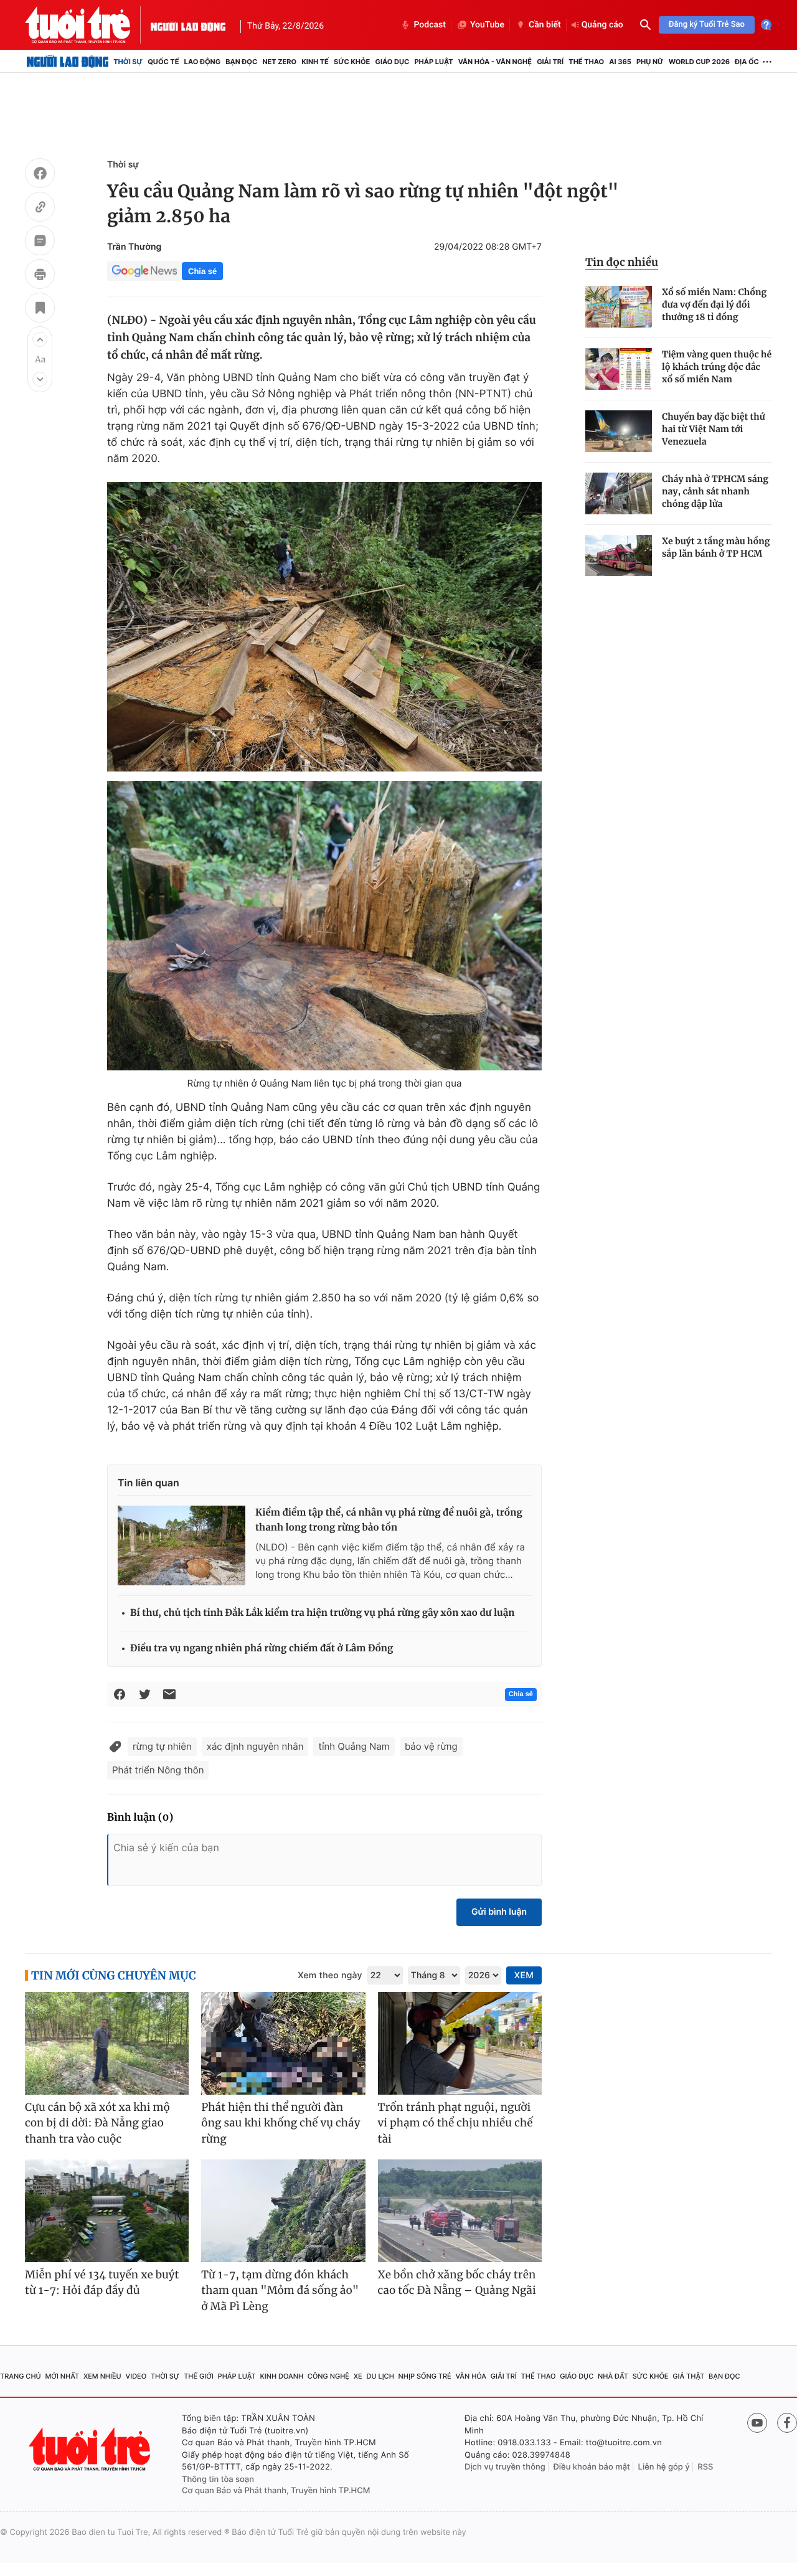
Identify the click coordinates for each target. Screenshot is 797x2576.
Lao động (203, 62)
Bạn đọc (241, 62)
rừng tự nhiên (162, 1746)
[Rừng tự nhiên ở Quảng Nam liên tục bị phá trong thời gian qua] (324, 926)
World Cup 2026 (699, 62)
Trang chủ (21, 2376)
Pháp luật (433, 62)
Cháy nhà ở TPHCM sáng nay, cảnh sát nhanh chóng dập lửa (715, 491)
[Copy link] (40, 209)
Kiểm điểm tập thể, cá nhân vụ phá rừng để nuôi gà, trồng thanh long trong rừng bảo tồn (389, 1520)
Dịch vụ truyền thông (505, 2467)
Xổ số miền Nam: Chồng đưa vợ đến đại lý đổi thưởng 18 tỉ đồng (714, 304)
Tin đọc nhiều (622, 262)
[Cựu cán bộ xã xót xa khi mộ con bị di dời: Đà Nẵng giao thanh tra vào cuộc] (107, 2043)
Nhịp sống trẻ (425, 2376)
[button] (40, 339)
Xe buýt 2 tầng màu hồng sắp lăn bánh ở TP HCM (716, 547)
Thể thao (586, 62)
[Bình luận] (40, 242)
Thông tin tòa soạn (218, 2479)
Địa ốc (747, 62)
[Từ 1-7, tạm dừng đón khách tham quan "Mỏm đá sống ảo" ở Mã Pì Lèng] (283, 2211)
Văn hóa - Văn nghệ (495, 62)
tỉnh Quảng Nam (354, 1746)
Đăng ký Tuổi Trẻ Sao (707, 25)
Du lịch (380, 2376)
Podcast (430, 25)
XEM (524, 1975)
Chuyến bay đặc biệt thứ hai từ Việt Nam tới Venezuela (714, 429)
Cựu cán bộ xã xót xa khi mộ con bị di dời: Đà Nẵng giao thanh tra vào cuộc (97, 2123)
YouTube (487, 25)
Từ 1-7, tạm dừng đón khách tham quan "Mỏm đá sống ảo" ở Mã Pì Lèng (280, 2291)
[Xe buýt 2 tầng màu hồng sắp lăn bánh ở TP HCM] (619, 556)
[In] (40, 276)
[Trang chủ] (68, 62)
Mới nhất (62, 2376)
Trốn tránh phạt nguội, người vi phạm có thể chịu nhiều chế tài (455, 2123)
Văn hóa (471, 2376)
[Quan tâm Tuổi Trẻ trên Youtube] (757, 2423)
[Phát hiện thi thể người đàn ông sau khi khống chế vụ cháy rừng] (283, 2043)
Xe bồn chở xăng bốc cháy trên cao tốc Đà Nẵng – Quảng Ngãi (457, 2283)
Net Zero (279, 62)
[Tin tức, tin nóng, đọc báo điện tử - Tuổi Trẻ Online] (88, 25)
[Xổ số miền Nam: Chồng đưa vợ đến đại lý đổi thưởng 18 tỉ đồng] (619, 307)
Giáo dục (393, 62)
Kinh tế (315, 62)
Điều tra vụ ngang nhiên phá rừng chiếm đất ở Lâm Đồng (262, 1649)
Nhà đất (613, 2376)
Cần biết (545, 25)
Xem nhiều (102, 2376)
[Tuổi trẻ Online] (91, 2449)
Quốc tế (163, 62)
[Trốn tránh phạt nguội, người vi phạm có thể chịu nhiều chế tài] (460, 2043)
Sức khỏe (352, 62)
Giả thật (688, 2376)
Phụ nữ (650, 62)
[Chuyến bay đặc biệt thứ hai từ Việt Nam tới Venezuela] (619, 431)
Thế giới (199, 2376)
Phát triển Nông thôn (158, 1770)
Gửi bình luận (499, 1912)
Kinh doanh (281, 2376)
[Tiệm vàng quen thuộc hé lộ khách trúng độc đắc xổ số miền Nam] (619, 369)
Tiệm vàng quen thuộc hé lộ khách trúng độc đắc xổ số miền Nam (717, 367)
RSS (705, 2467)
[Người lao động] (188, 25)
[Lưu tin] (40, 309)
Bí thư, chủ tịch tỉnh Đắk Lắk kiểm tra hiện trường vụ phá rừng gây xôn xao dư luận (322, 1613)
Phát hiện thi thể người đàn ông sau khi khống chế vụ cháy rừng (281, 2123)
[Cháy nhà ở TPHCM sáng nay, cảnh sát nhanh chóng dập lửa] (619, 493)
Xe (358, 2376)
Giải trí (550, 62)
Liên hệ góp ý (664, 2467)
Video (136, 2376)
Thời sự (128, 62)
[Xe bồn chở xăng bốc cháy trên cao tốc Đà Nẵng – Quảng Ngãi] (460, 2211)
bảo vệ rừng (431, 1746)
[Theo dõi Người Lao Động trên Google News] (144, 271)
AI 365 (620, 62)
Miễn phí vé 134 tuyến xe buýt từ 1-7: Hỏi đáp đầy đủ (102, 2283)
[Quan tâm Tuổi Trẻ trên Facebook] (787, 2423)
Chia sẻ (202, 271)
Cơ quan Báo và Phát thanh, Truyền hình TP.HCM (276, 2491)
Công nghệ (328, 2376)
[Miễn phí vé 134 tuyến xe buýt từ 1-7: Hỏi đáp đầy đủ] (107, 2211)
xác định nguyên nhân (255, 1746)
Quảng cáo (602, 25)
